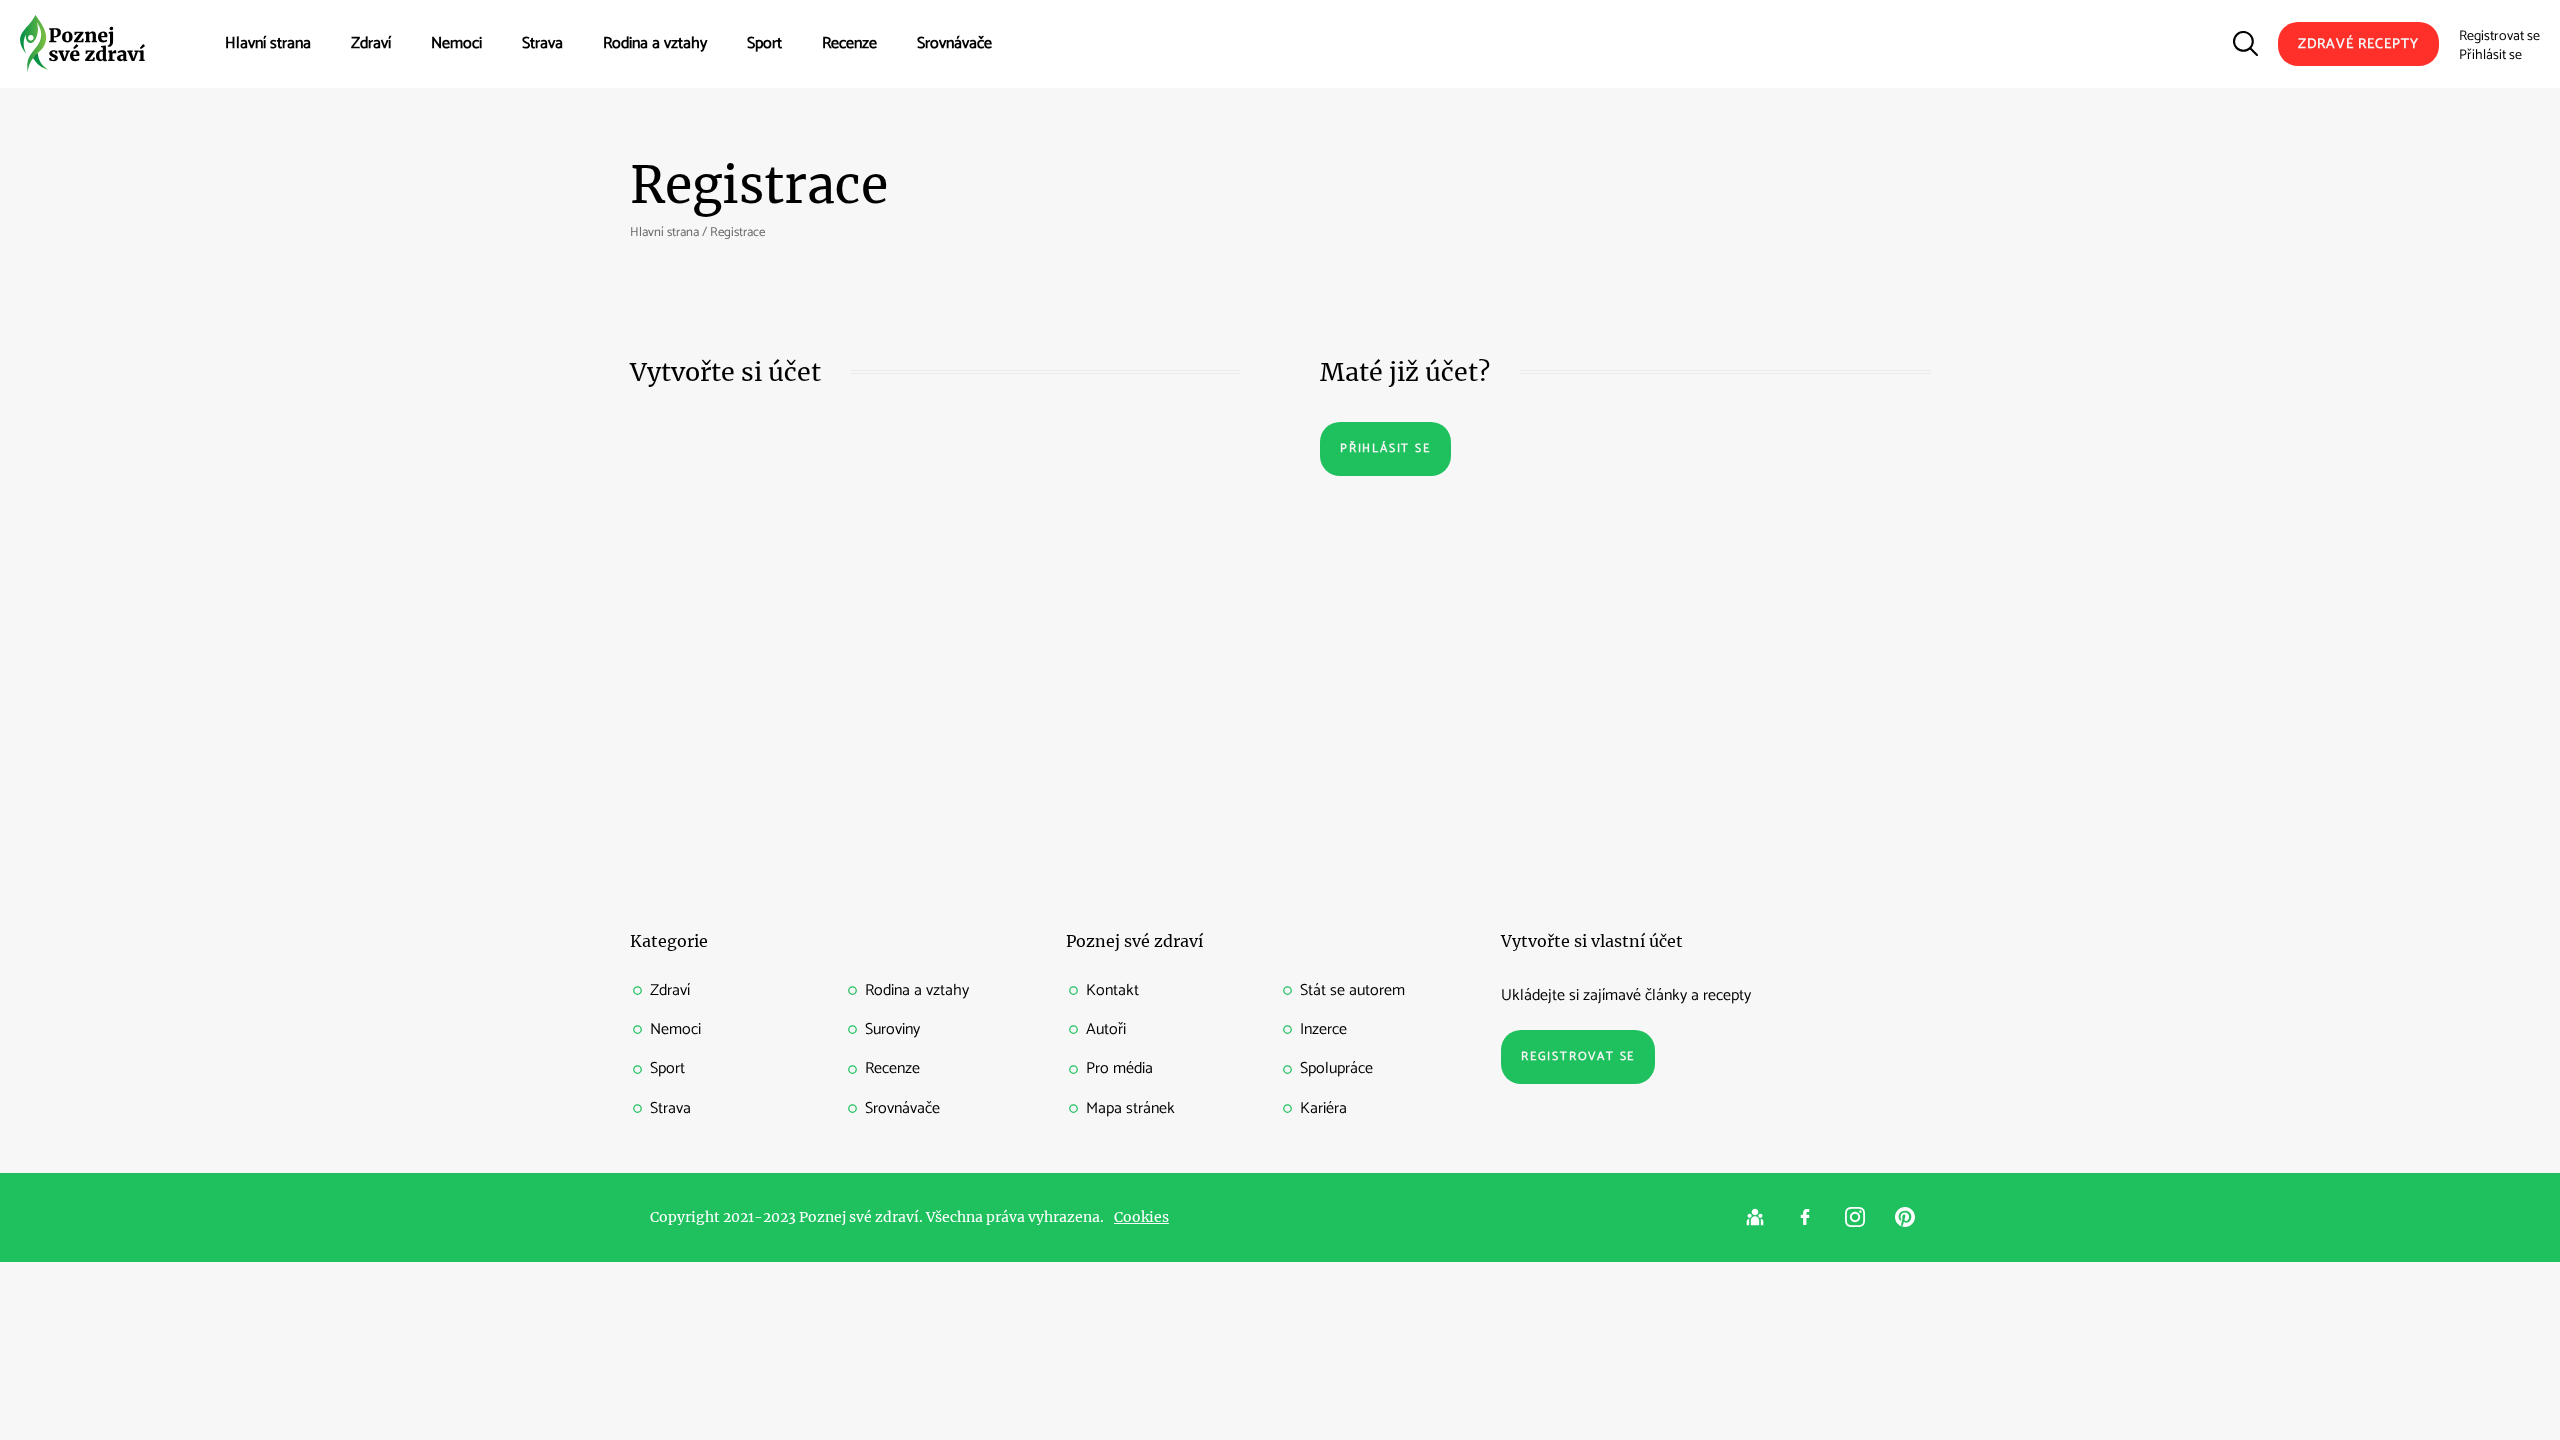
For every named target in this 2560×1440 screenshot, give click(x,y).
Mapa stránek (1130, 1108)
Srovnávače (954, 43)
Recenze (849, 43)
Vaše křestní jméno (688, 448)
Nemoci (456, 43)
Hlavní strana (268, 43)
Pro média (1119, 1068)
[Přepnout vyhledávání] (2245, 43)
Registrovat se (2499, 36)
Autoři (1106, 1029)
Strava (542, 43)
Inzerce (1323, 1029)
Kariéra (1323, 1108)
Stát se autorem (1352, 990)
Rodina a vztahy (655, 43)
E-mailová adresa (688, 545)
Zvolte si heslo (680, 643)
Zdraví (371, 43)
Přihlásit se (2490, 55)
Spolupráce (1336, 1068)
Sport (764, 43)
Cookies (1141, 1217)
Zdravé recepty (2358, 44)
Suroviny (892, 1029)
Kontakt (1112, 990)
